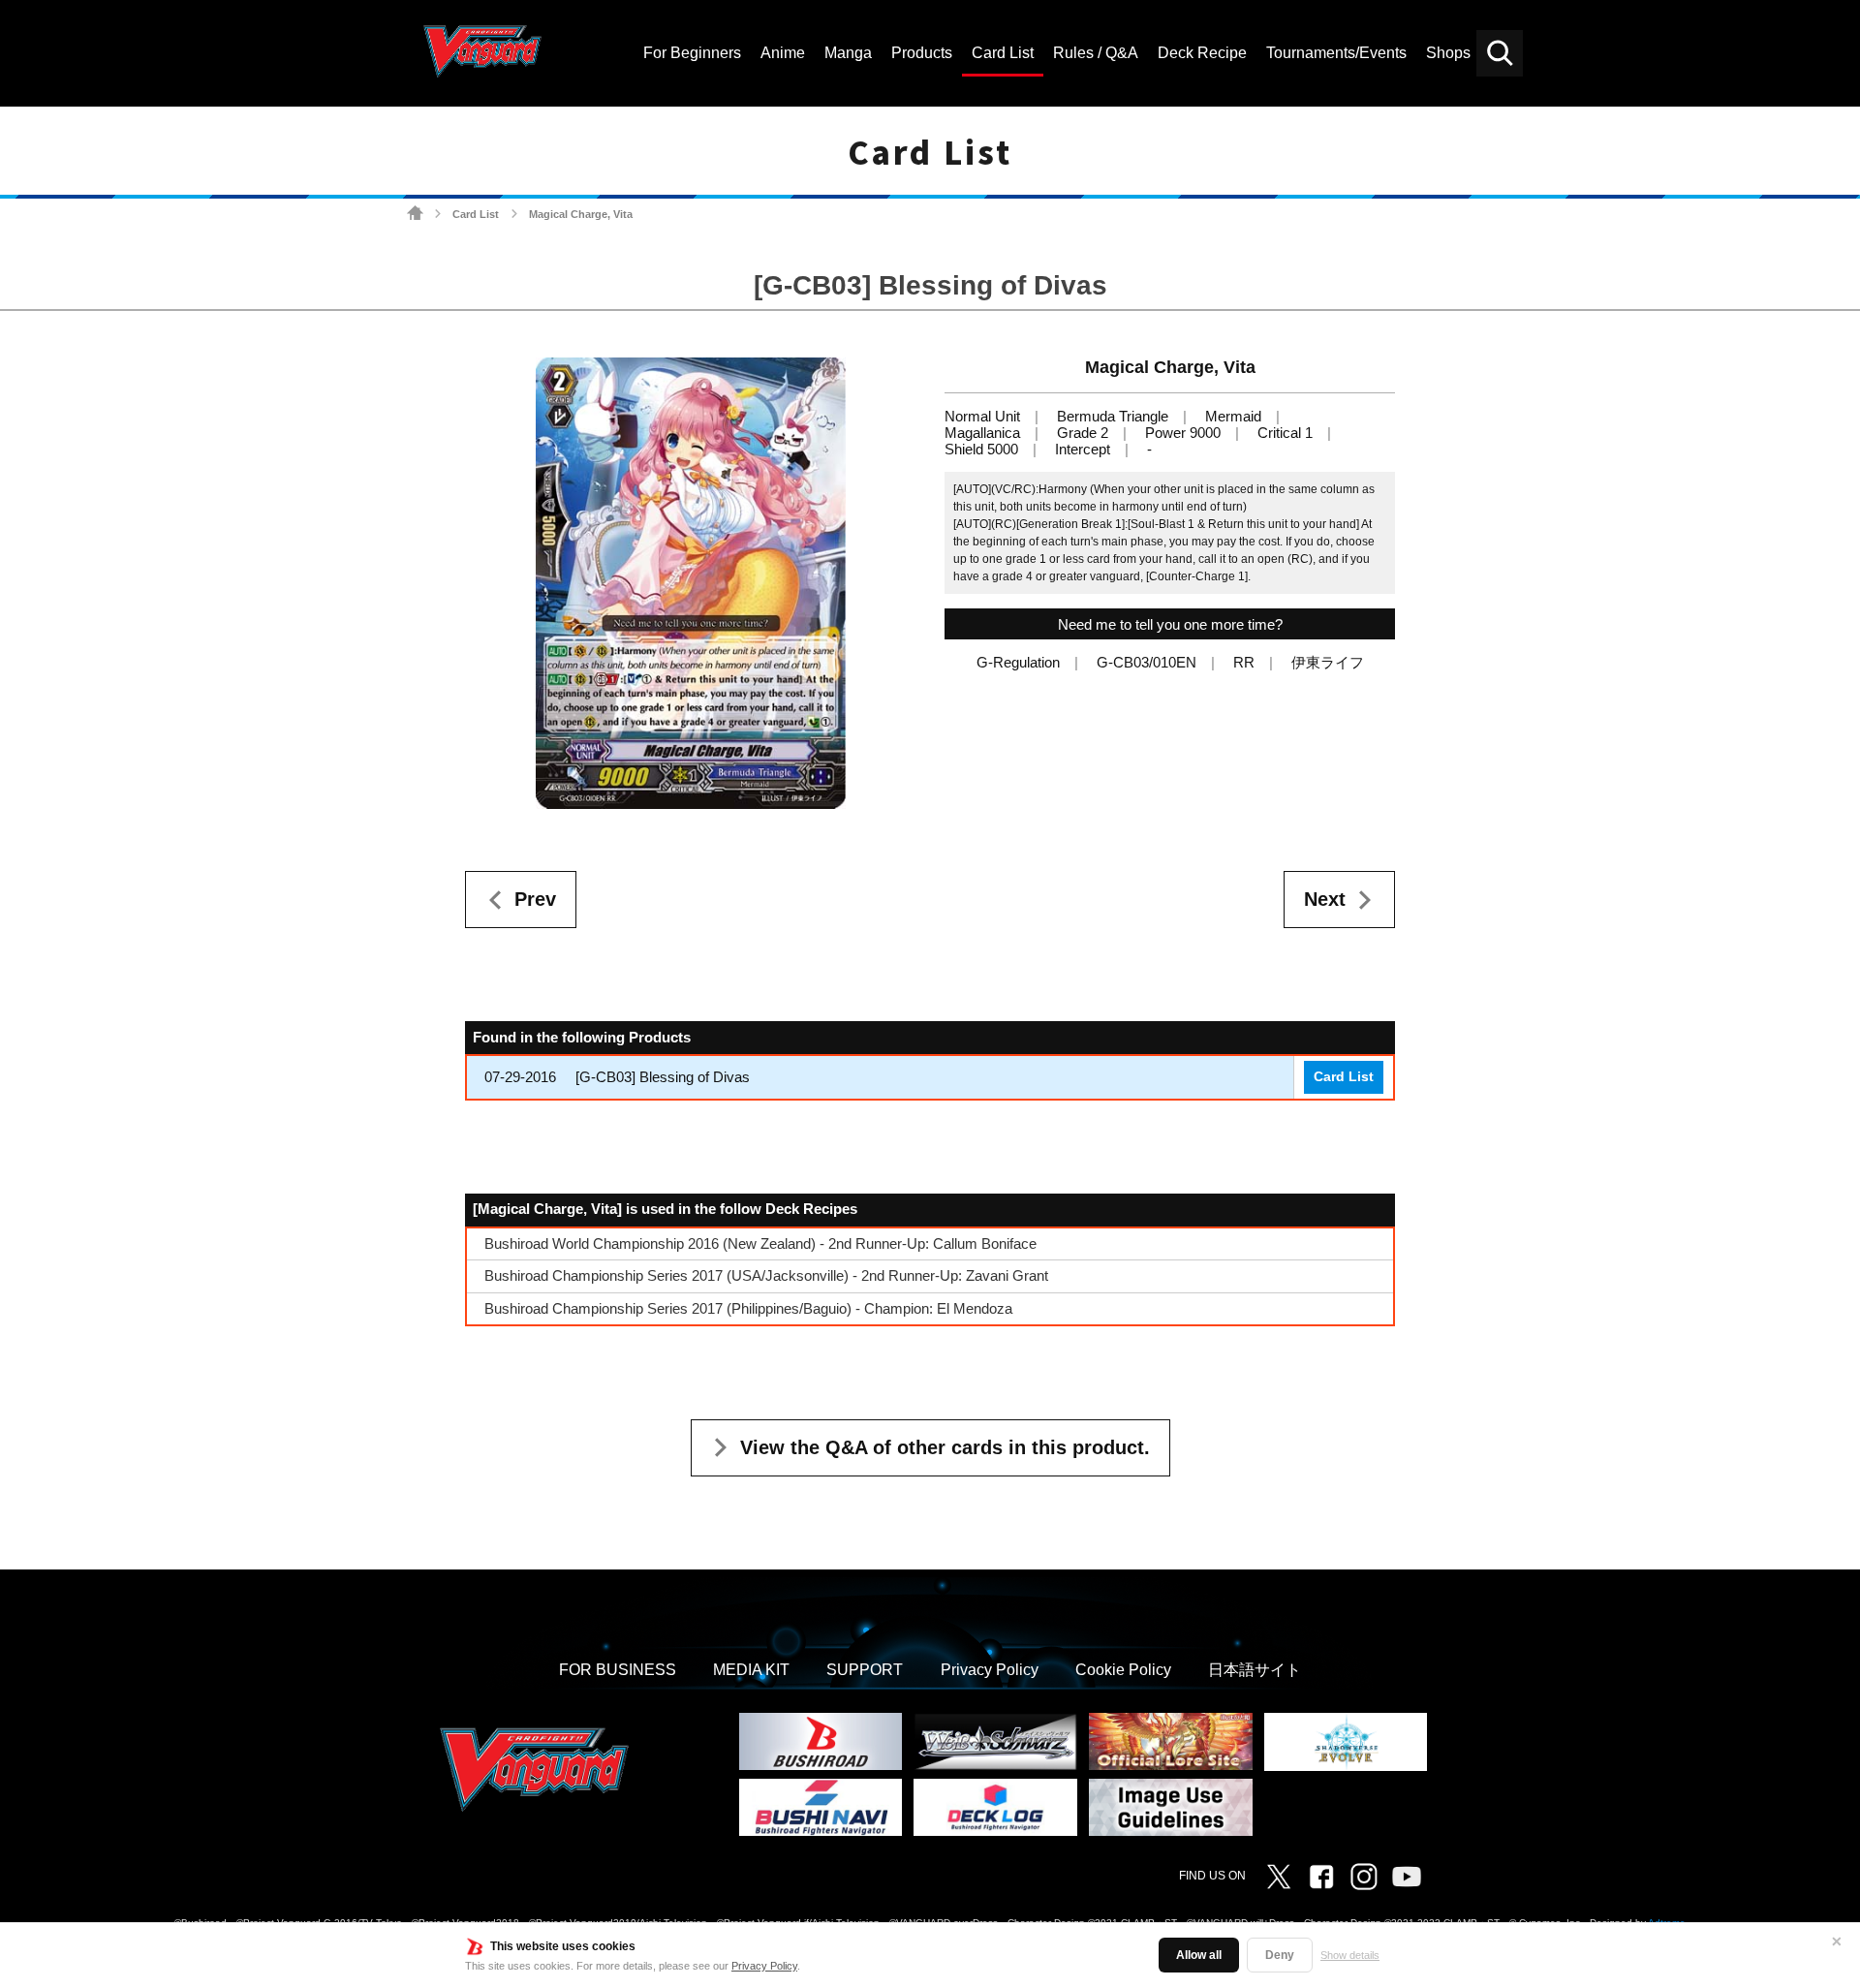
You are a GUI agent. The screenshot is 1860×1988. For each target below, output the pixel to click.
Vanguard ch (1407, 1877)
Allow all (1199, 1955)
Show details (1350, 1955)
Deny (1280, 1955)
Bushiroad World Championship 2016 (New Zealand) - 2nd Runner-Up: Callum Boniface (760, 1243)
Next (1325, 899)
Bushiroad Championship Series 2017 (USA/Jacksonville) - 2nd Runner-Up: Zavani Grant (766, 1275)
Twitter (1279, 1877)
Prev (535, 899)
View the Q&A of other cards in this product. (945, 1447)
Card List (476, 214)
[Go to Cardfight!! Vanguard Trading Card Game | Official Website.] (415, 214)
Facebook (1321, 1877)
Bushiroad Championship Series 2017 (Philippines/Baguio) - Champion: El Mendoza (748, 1308)
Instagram (1364, 1877)
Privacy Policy (764, 1966)
